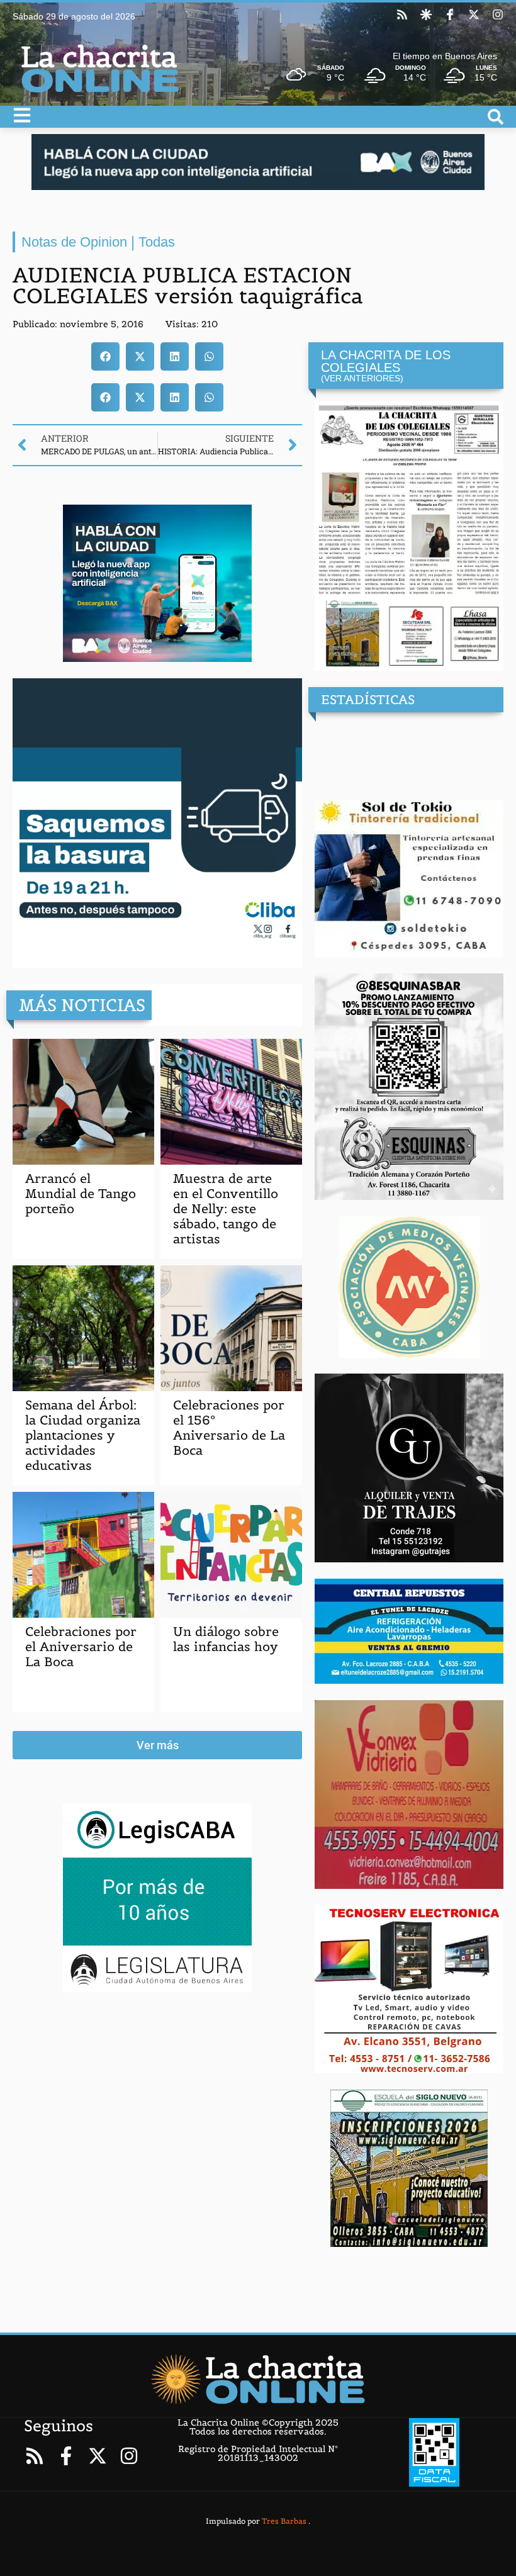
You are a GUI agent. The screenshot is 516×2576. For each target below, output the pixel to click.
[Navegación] (22, 115)
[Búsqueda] (496, 117)
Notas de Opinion (74, 242)
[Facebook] (450, 14)
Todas (157, 242)
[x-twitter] (474, 14)
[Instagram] (498, 14)
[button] (105, 356)
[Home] (258, 2379)
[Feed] (402, 14)
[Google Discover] (426, 14)
